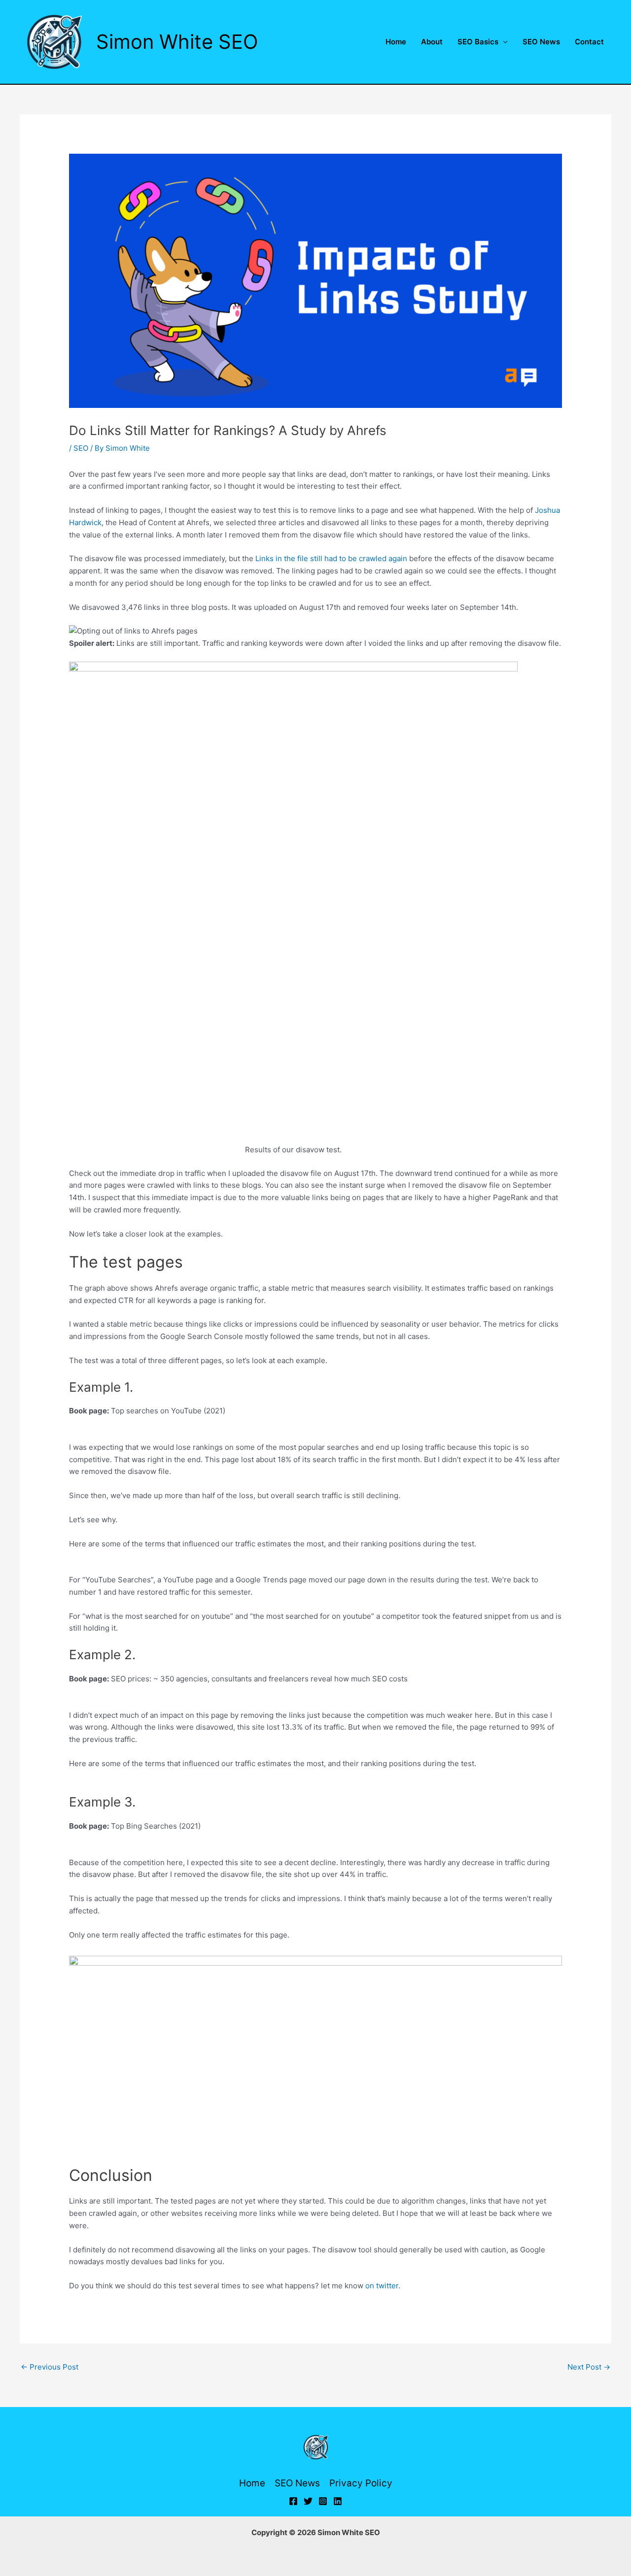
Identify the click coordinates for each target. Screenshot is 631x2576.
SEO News (541, 42)
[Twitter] (308, 2501)
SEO (81, 448)
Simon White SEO (177, 42)
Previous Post (50, 2367)
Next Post (589, 2367)
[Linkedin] (338, 2501)
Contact (589, 42)
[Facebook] (293, 2501)
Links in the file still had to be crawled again (331, 558)
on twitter (382, 2286)
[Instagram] (323, 2501)
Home (396, 42)
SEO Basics (478, 42)
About (432, 42)
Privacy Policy (361, 2483)
